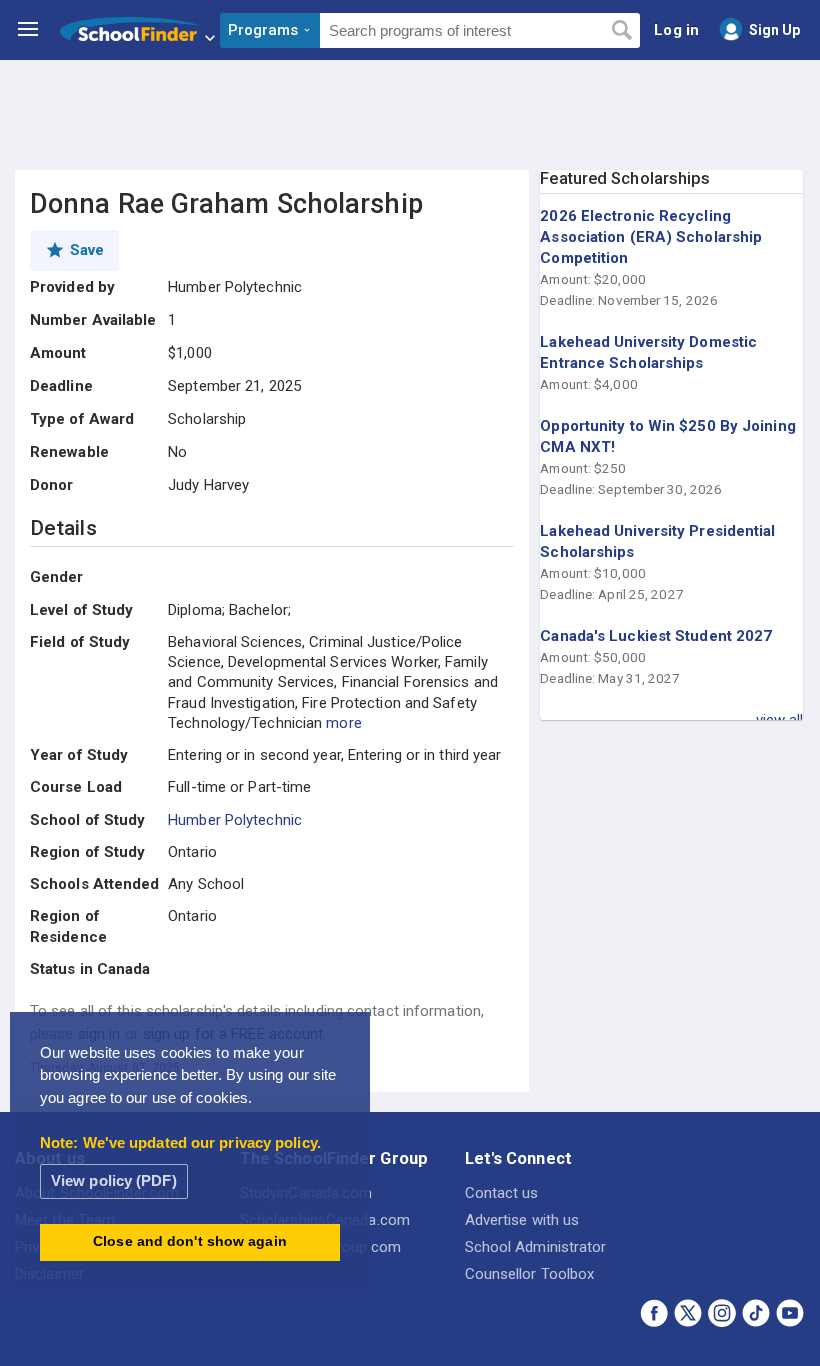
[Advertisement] (410, 115)
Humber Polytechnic (235, 820)
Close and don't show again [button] (190, 1241)
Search (621, 31)
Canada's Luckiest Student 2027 (656, 636)
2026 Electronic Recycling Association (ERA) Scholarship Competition (651, 237)
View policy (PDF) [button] (114, 1180)
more (343, 723)
